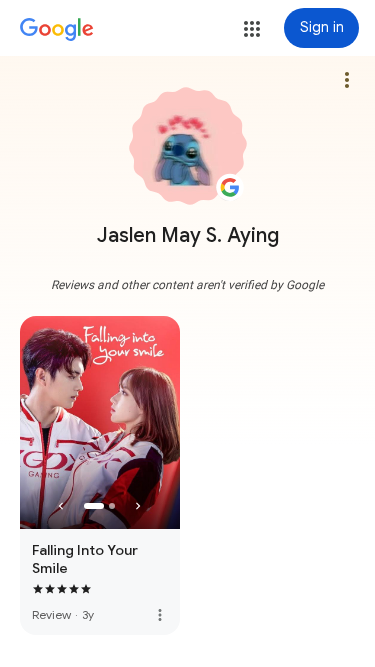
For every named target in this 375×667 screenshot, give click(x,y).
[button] (252, 29)
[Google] (57, 30)
